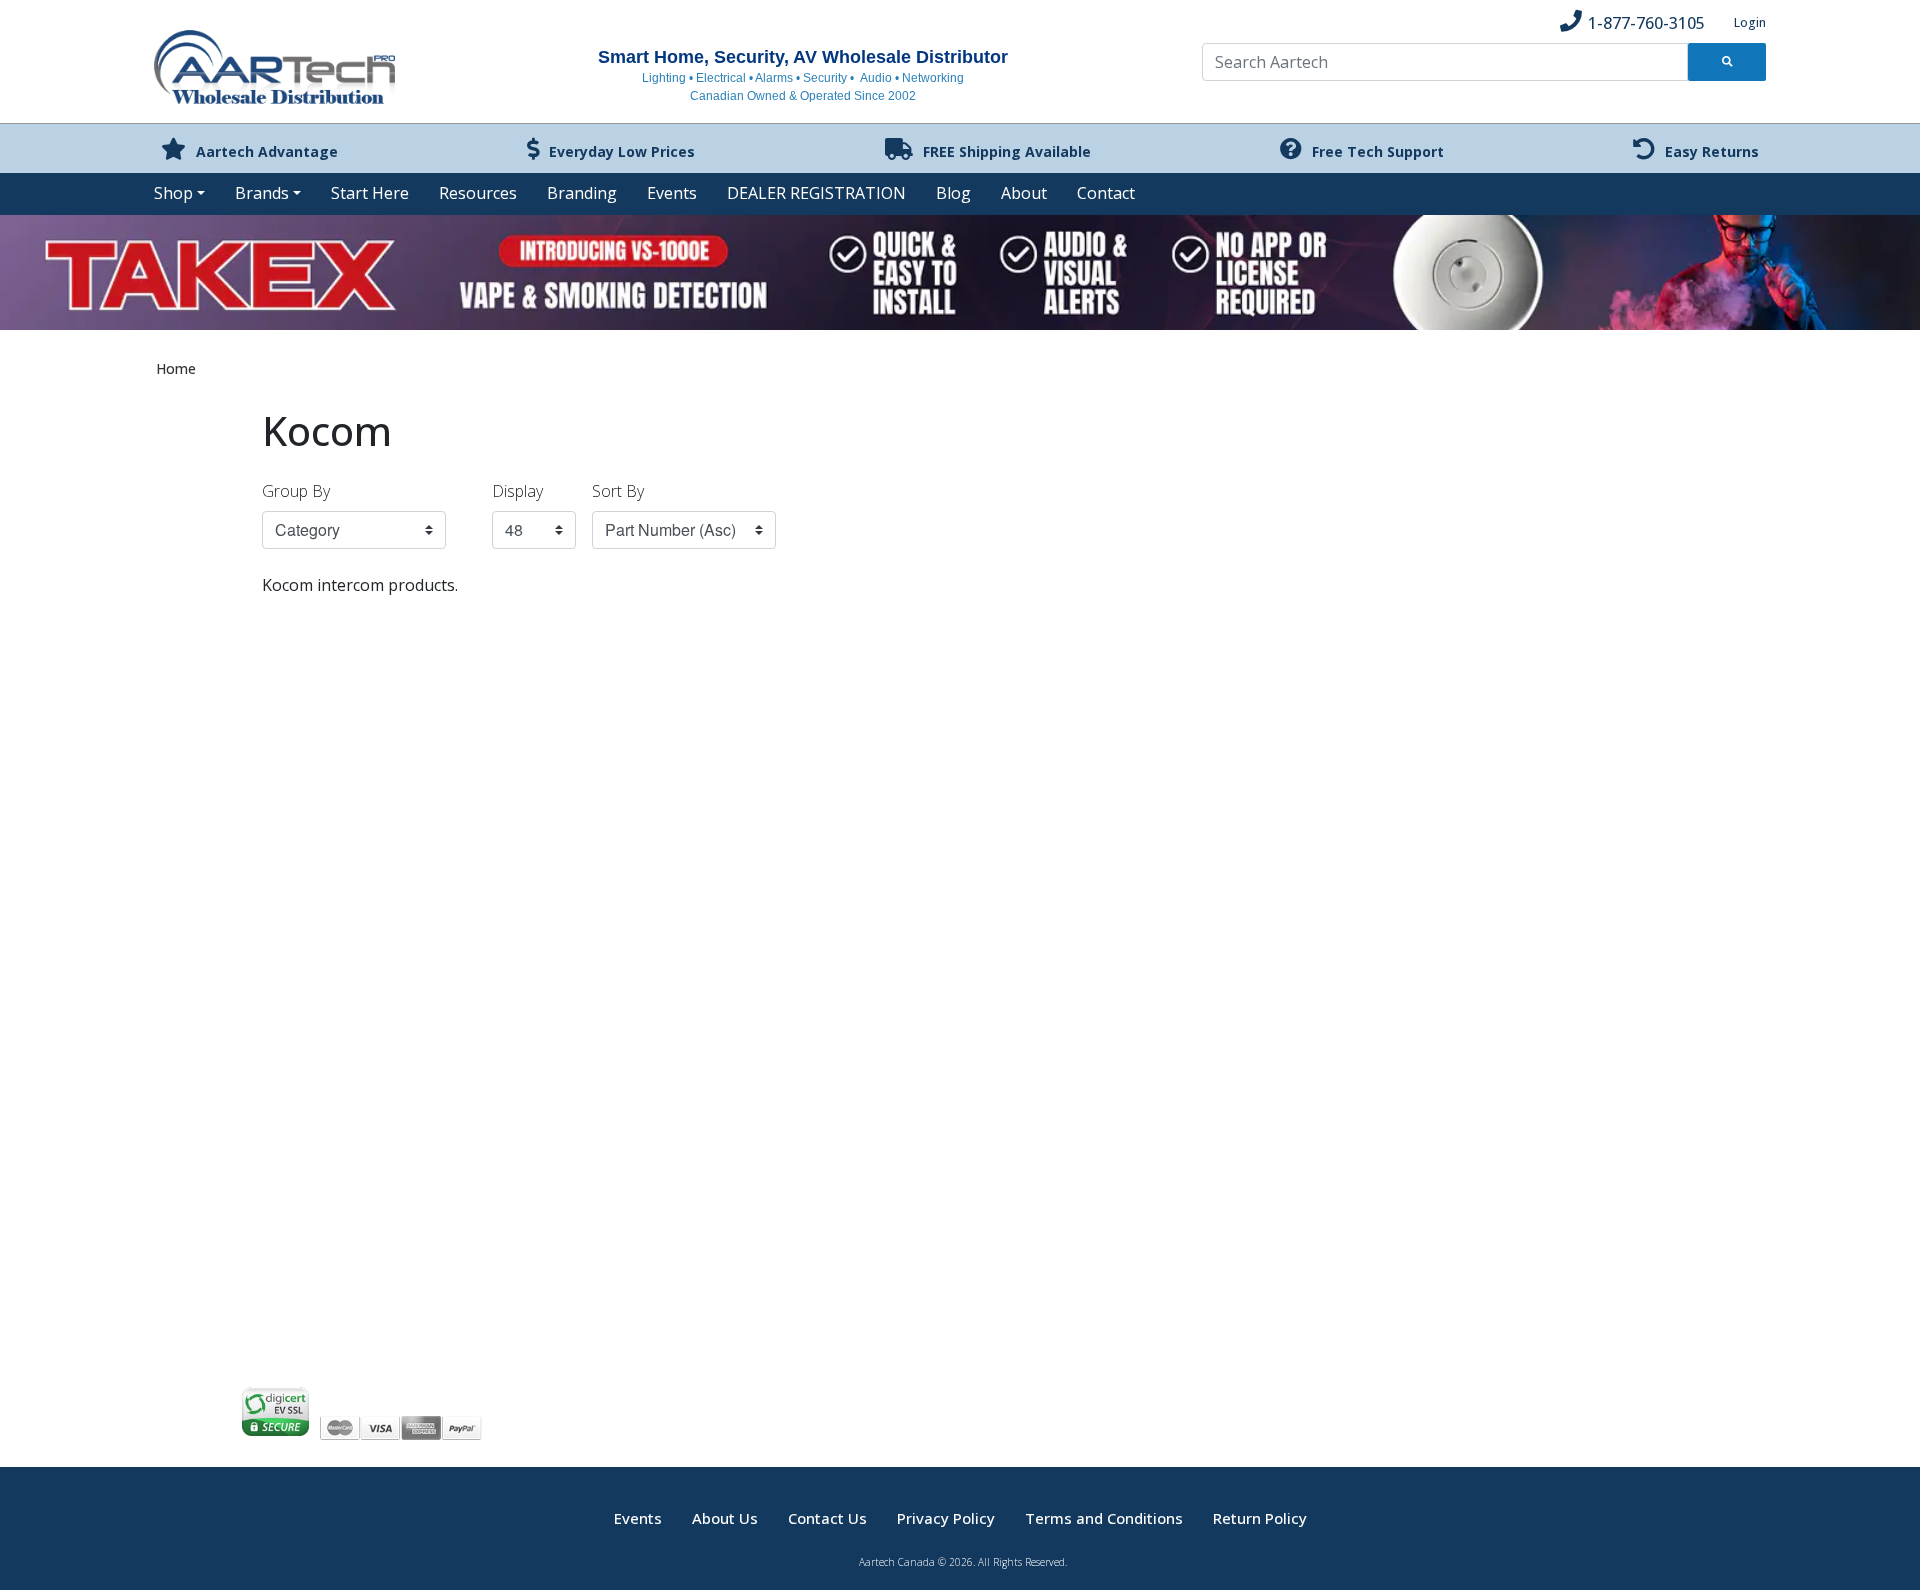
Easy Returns (1712, 151)
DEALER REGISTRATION (816, 193)
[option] (960, 275)
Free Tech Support (1378, 151)
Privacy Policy (946, 1518)
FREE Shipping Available (1007, 151)
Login (1750, 22)
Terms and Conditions (1104, 1518)
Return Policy (1260, 1518)
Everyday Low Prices (622, 151)
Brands (262, 193)
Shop (173, 193)
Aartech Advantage (267, 151)
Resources (478, 193)
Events (672, 193)
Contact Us (827, 1518)
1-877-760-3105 (1646, 23)
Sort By (618, 491)
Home (176, 368)
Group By (296, 491)
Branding (582, 193)
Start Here (370, 193)
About (1024, 193)
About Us (725, 1518)
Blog (953, 193)
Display (517, 491)
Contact (1106, 193)
